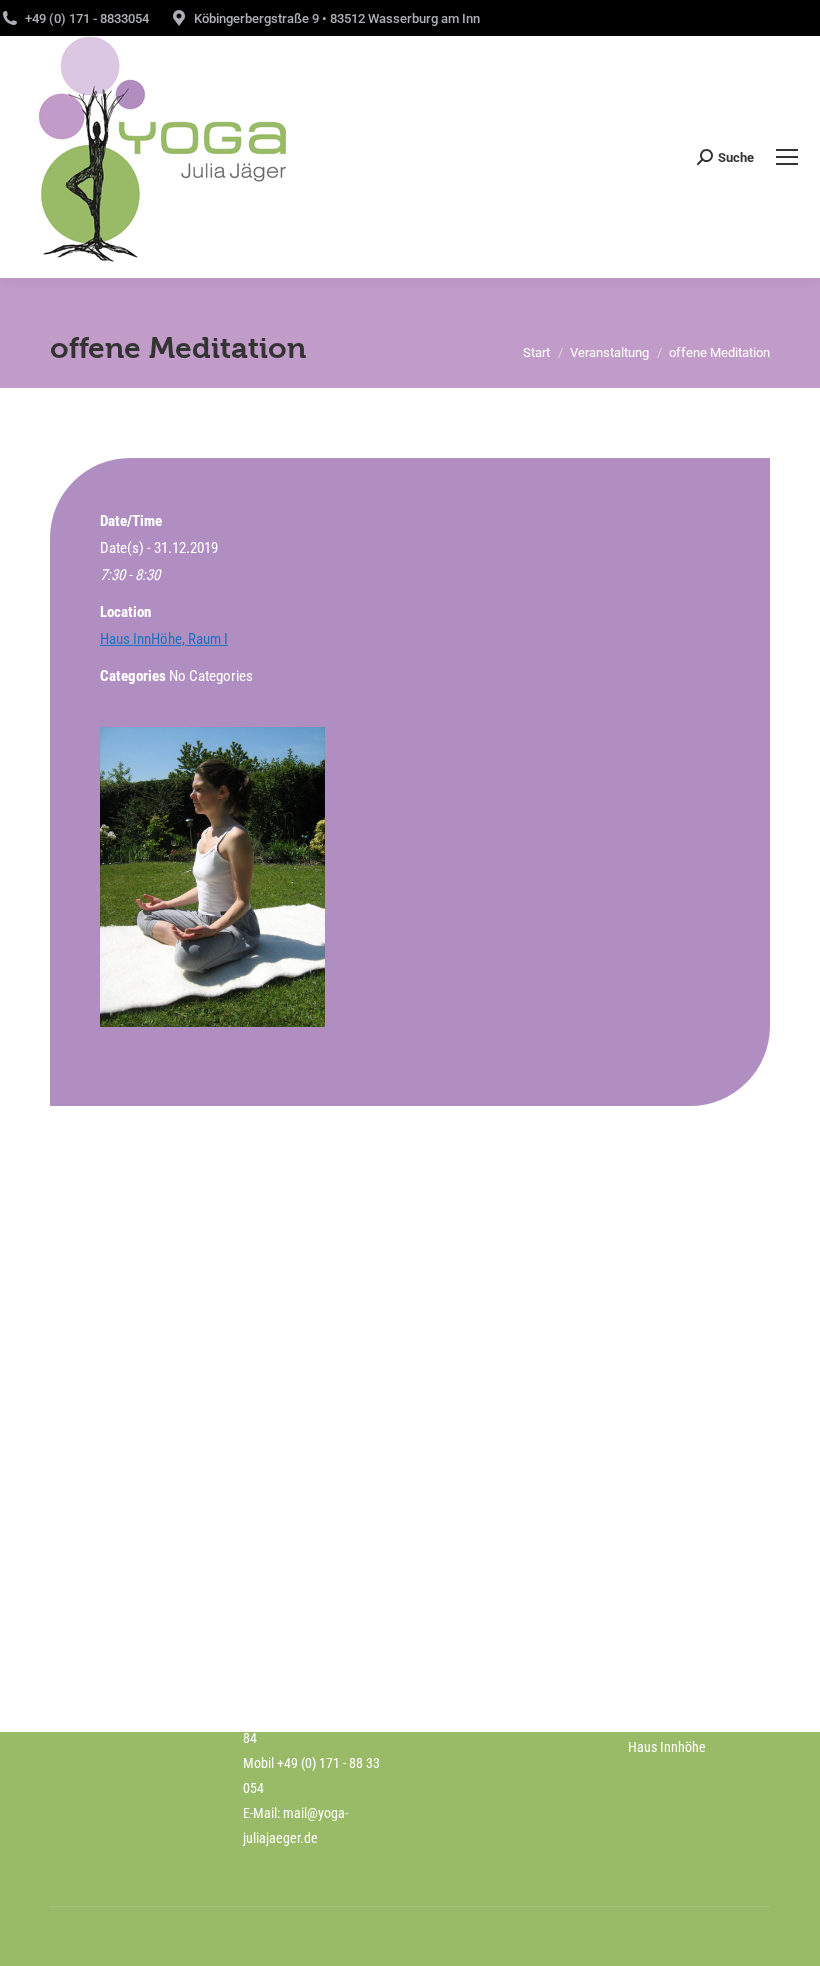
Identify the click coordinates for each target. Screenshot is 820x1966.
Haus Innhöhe (667, 1747)
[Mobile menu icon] (787, 157)
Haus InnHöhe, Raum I (164, 639)
